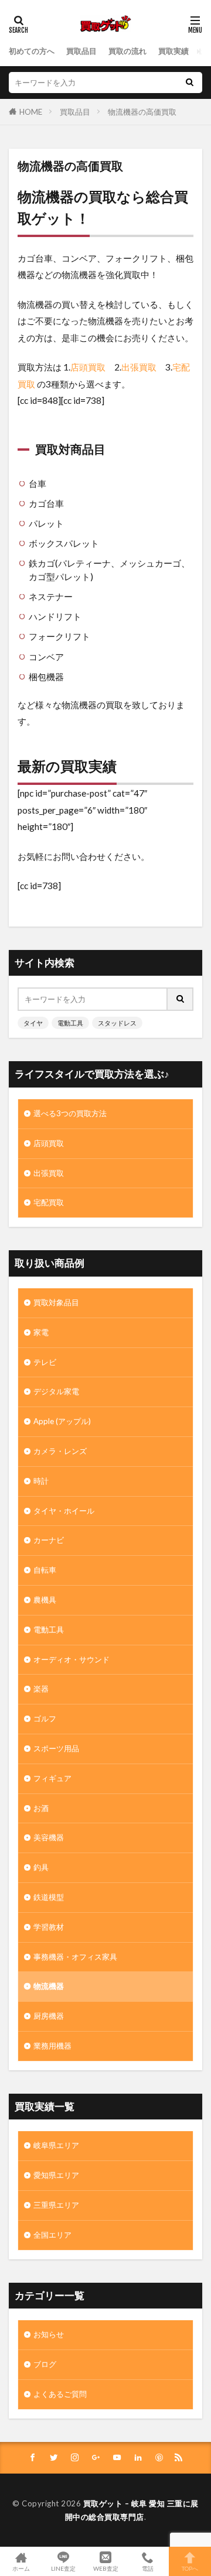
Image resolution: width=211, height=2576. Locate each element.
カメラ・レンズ (60, 1451)
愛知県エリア (56, 2175)
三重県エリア (56, 2205)
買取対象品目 (56, 1302)
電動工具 (70, 1023)
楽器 (41, 1689)
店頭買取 (88, 367)
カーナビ (49, 1540)
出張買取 (139, 367)
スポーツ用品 (56, 1748)
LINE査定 (63, 2568)
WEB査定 (106, 2568)
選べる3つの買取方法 (70, 1113)
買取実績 (173, 51)
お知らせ (49, 2334)
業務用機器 (52, 2046)
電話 (148, 2568)
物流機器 (49, 1986)
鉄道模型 (49, 1897)
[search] (189, 83)
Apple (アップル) (62, 1421)
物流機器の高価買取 (142, 112)
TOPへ (190, 2568)
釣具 (41, 1867)
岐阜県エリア (56, 2145)
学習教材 (49, 1927)
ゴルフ (45, 1719)
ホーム (21, 2568)
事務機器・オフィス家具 (75, 1957)
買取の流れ (127, 51)
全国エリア (52, 2235)
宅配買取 (49, 1202)
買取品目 (81, 51)
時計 (41, 1481)
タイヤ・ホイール (64, 1511)
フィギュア (52, 1778)
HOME (31, 112)
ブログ (45, 2364)
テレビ (45, 1362)
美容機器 (49, 1837)
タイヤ (33, 1023)
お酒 (41, 1808)
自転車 (45, 1570)
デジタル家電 (56, 1391)
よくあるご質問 (60, 2394)
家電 (41, 1332)
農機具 (45, 1600)
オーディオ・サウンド (72, 1659)
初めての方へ (32, 51)
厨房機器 (49, 2016)
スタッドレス (117, 1023)
